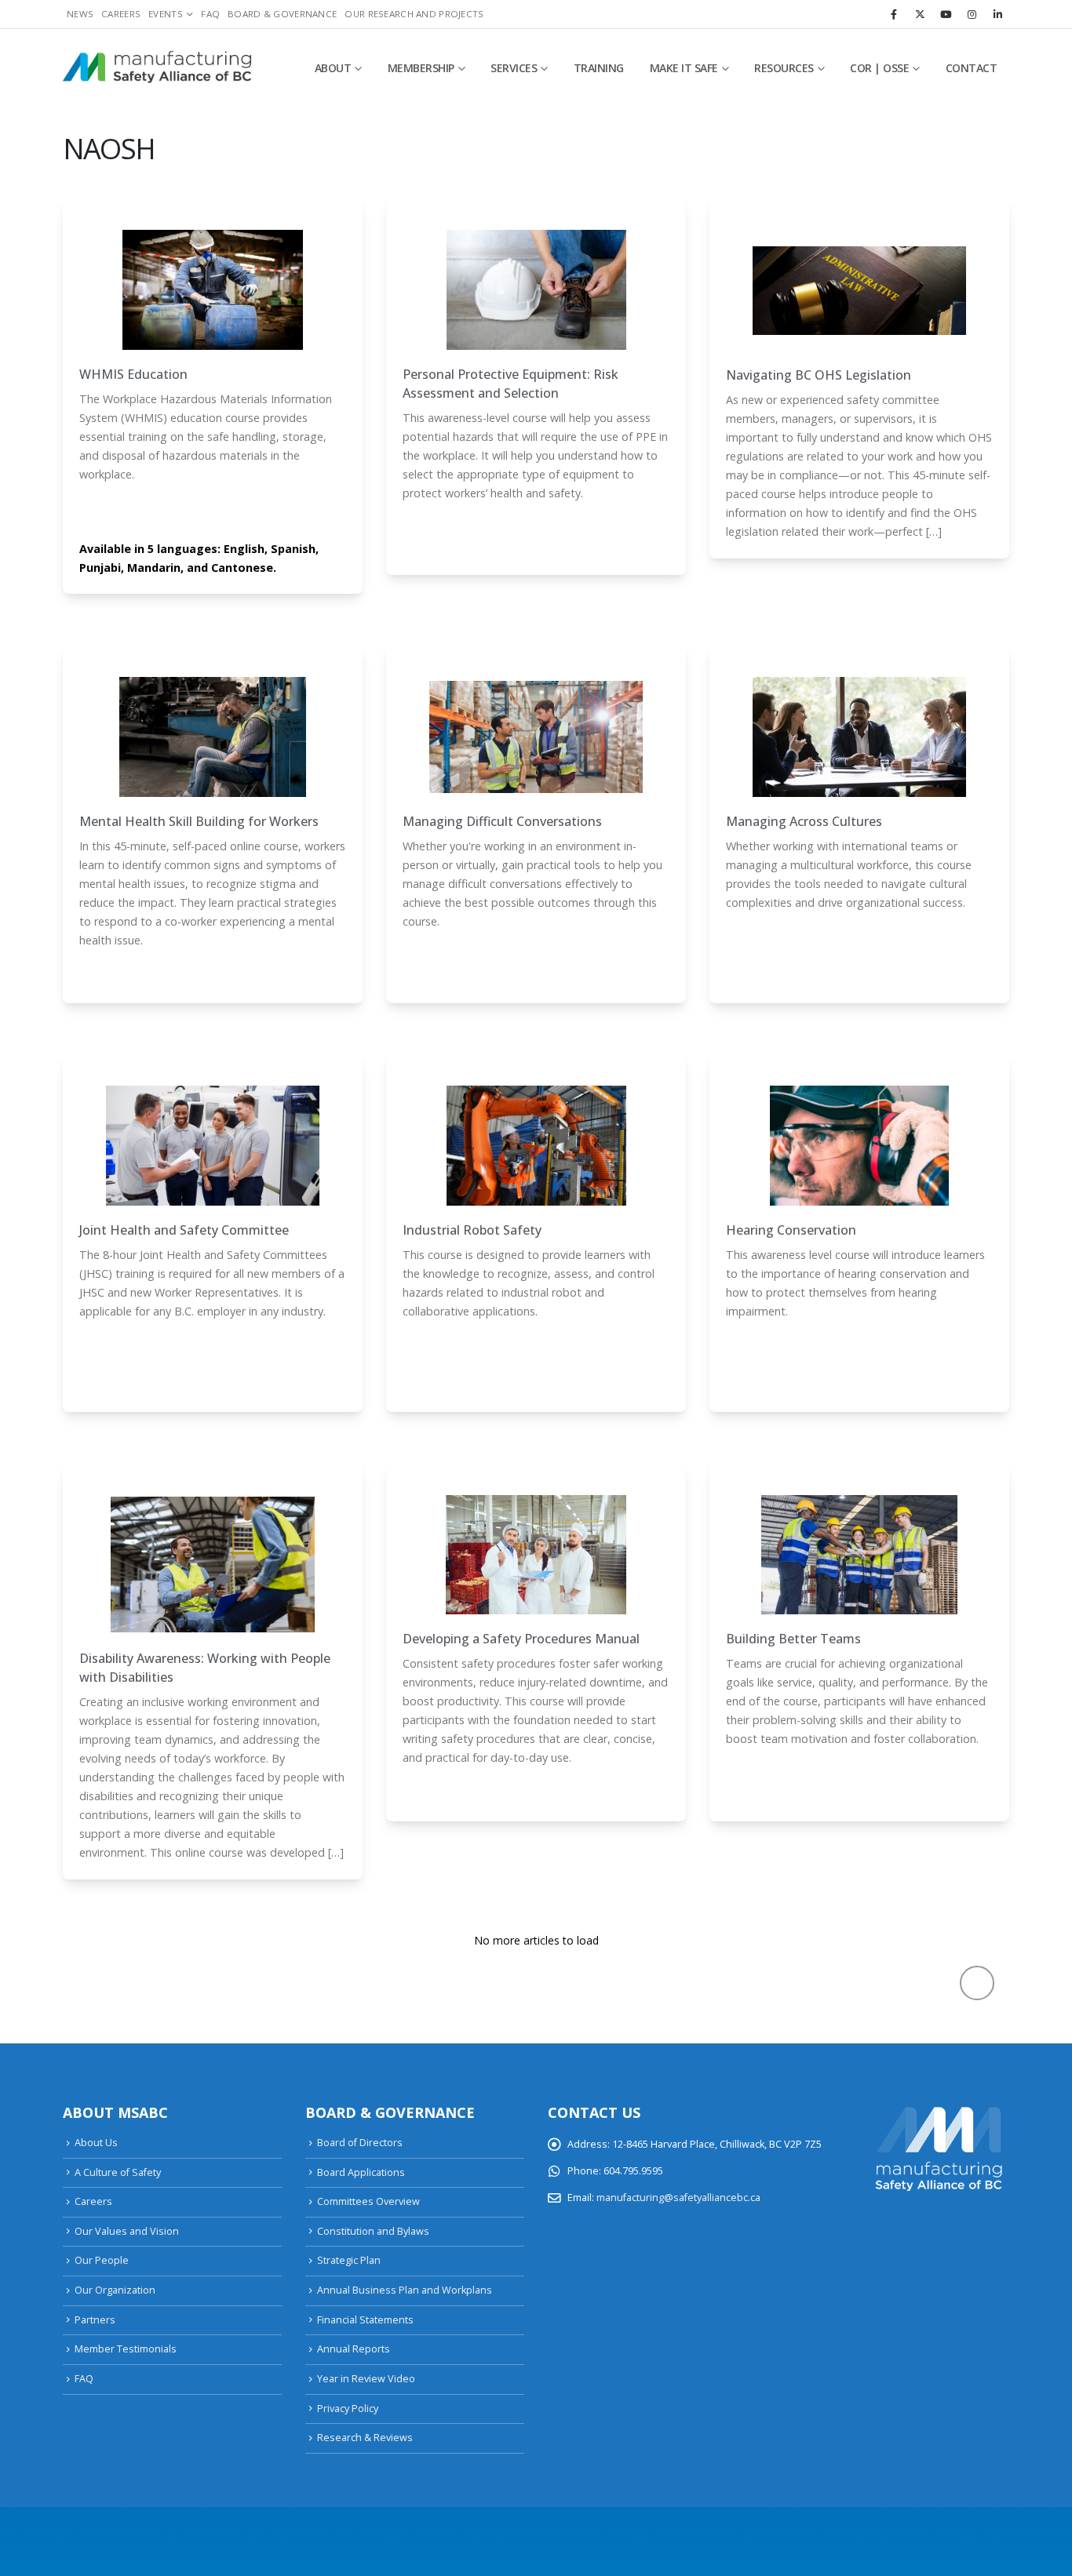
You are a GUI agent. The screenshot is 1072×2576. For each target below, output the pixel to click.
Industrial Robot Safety (472, 1230)
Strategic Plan (349, 2260)
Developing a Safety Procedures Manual (521, 1639)
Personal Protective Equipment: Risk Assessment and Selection (510, 384)
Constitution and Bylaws (373, 2231)
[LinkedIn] (997, 14)
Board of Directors (360, 2143)
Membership (421, 68)
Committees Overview (368, 2201)
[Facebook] (894, 14)
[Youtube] (946, 14)
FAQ (210, 14)
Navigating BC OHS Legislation (819, 375)
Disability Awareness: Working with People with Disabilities (205, 1668)
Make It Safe (684, 68)
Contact (972, 68)
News (80, 14)
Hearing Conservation (791, 1230)
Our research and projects (414, 14)
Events (166, 14)
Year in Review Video (366, 2379)
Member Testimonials (126, 2349)
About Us (96, 2143)
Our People (102, 2260)
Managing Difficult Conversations (502, 821)
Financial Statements (365, 2320)
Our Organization (115, 2290)
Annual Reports (354, 2349)
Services (514, 68)
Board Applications (361, 2172)
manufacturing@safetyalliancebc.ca (678, 2198)
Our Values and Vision (127, 2231)
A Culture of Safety (118, 2172)
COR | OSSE (879, 68)
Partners (95, 2320)
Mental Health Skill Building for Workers (199, 821)
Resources (784, 68)
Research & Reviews (365, 2438)
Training (599, 68)
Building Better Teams (793, 1639)
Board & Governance (282, 14)
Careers (121, 14)
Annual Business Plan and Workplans (405, 2290)
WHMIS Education (133, 374)
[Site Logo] (157, 68)
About (333, 68)
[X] (920, 14)
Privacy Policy (348, 2409)
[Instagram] (972, 14)
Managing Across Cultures (804, 821)
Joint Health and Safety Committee (184, 1230)
